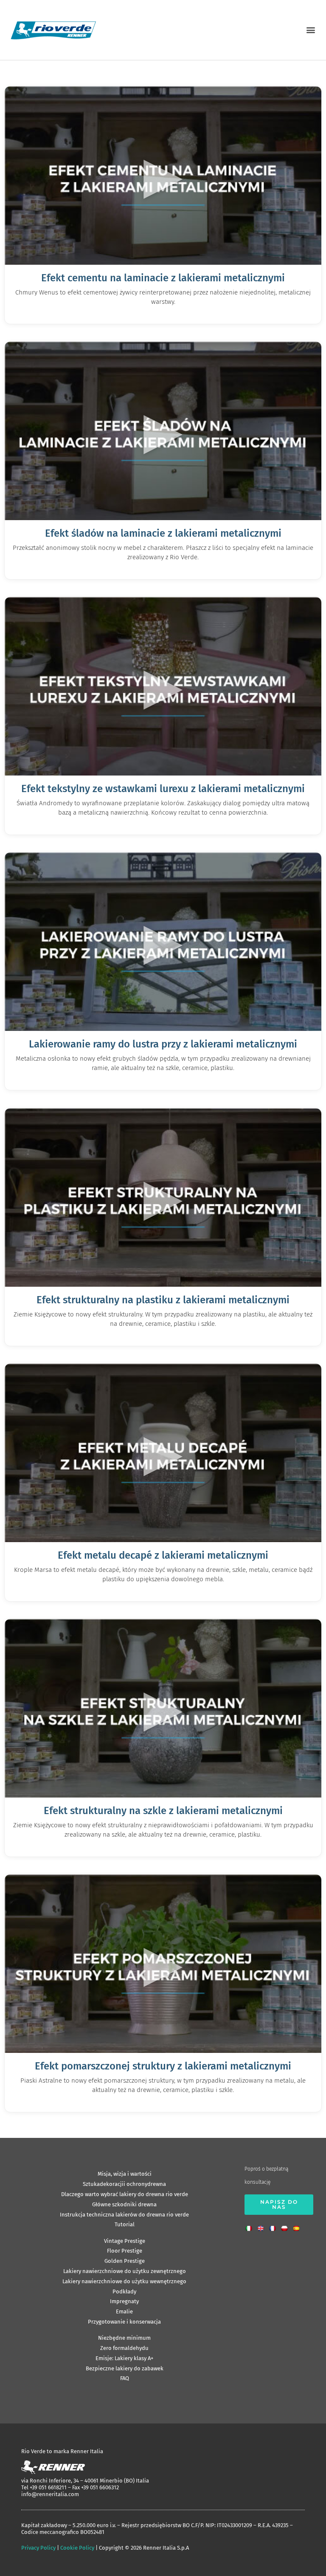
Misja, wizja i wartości (125, 2174)
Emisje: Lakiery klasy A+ (124, 2358)
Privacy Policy (38, 2548)
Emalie (124, 2311)
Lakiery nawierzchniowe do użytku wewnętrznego (124, 2281)
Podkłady (124, 2292)
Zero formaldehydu (124, 2348)
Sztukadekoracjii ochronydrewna (124, 2184)
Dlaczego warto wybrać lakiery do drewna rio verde (125, 2194)
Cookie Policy (77, 2548)
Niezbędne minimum (124, 2338)
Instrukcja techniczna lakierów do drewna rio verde (124, 2215)
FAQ (125, 2378)
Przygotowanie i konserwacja (124, 2322)
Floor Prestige (125, 2251)
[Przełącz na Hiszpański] (298, 2226)
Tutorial (125, 2224)
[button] (311, 30)
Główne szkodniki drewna (124, 2204)
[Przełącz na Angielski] (263, 2226)
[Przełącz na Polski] (287, 2226)
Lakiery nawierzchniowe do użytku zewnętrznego (125, 2271)
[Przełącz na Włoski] (251, 2226)
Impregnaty (124, 2301)
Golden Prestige (125, 2261)
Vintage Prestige (125, 2241)
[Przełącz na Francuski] (275, 2226)
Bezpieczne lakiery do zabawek (125, 2368)
